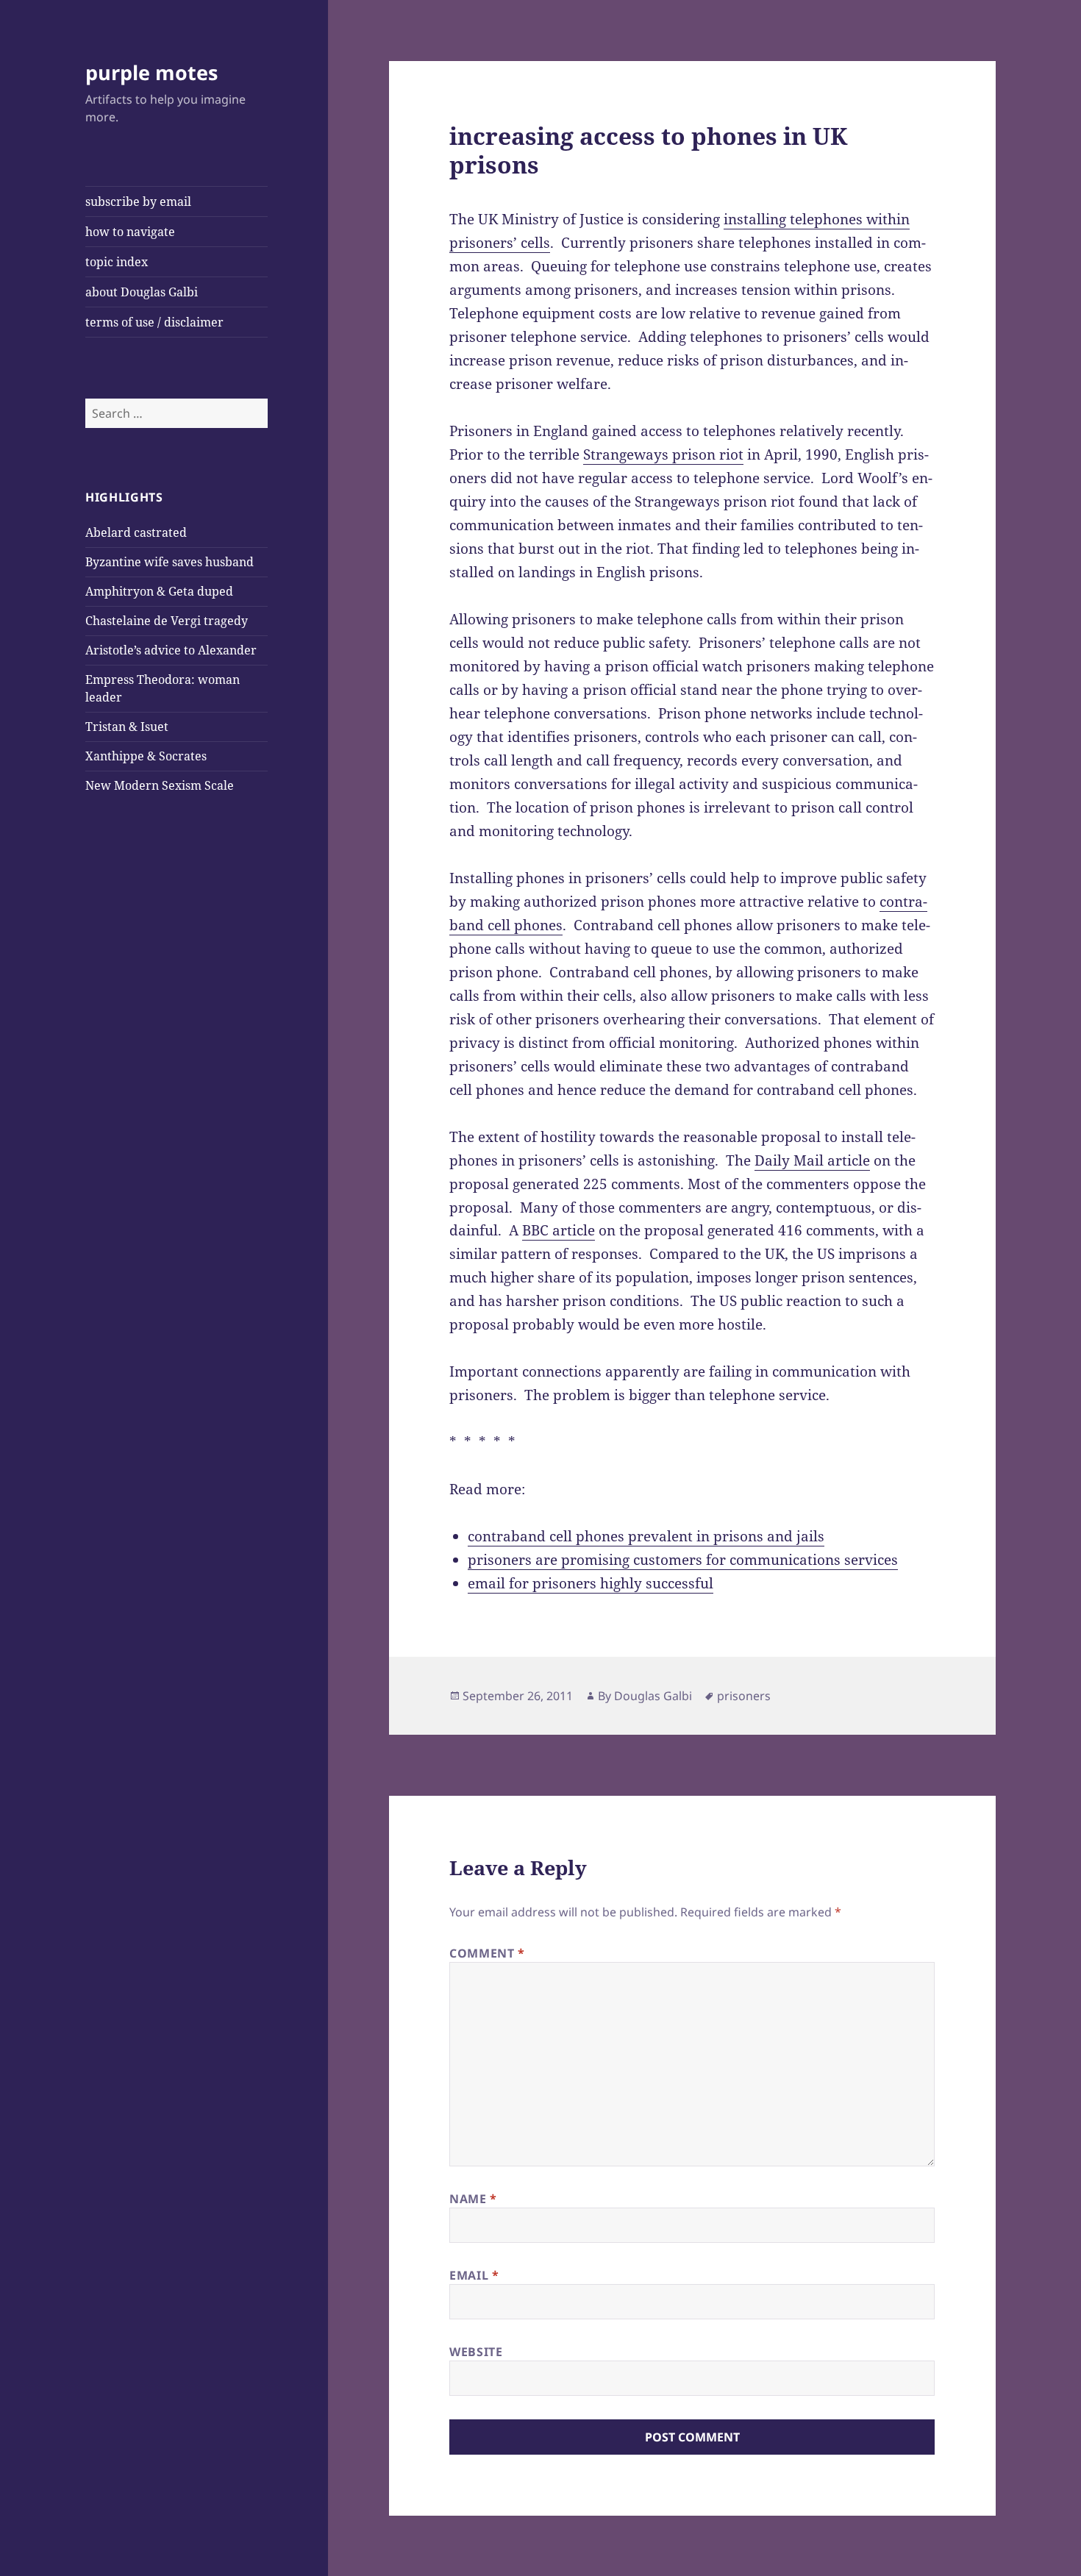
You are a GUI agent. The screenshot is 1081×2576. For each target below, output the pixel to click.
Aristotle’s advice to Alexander (171, 650)
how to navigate (130, 232)
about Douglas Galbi (142, 292)
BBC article (559, 1230)
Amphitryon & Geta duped (159, 591)
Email (474, 2275)
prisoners (744, 1696)
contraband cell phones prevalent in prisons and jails (646, 1536)
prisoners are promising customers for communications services (683, 1560)
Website (476, 2352)
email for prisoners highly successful (591, 1583)
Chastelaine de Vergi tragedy (167, 621)
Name (473, 2199)
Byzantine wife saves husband (170, 562)
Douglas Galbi (653, 1696)
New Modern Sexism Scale (160, 785)
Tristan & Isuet (127, 727)
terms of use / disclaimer (154, 322)
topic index (117, 262)
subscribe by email (138, 201)
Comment (487, 1953)
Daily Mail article (812, 1160)
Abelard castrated (136, 532)
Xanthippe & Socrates (146, 756)
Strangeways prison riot (663, 454)
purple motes (151, 72)
